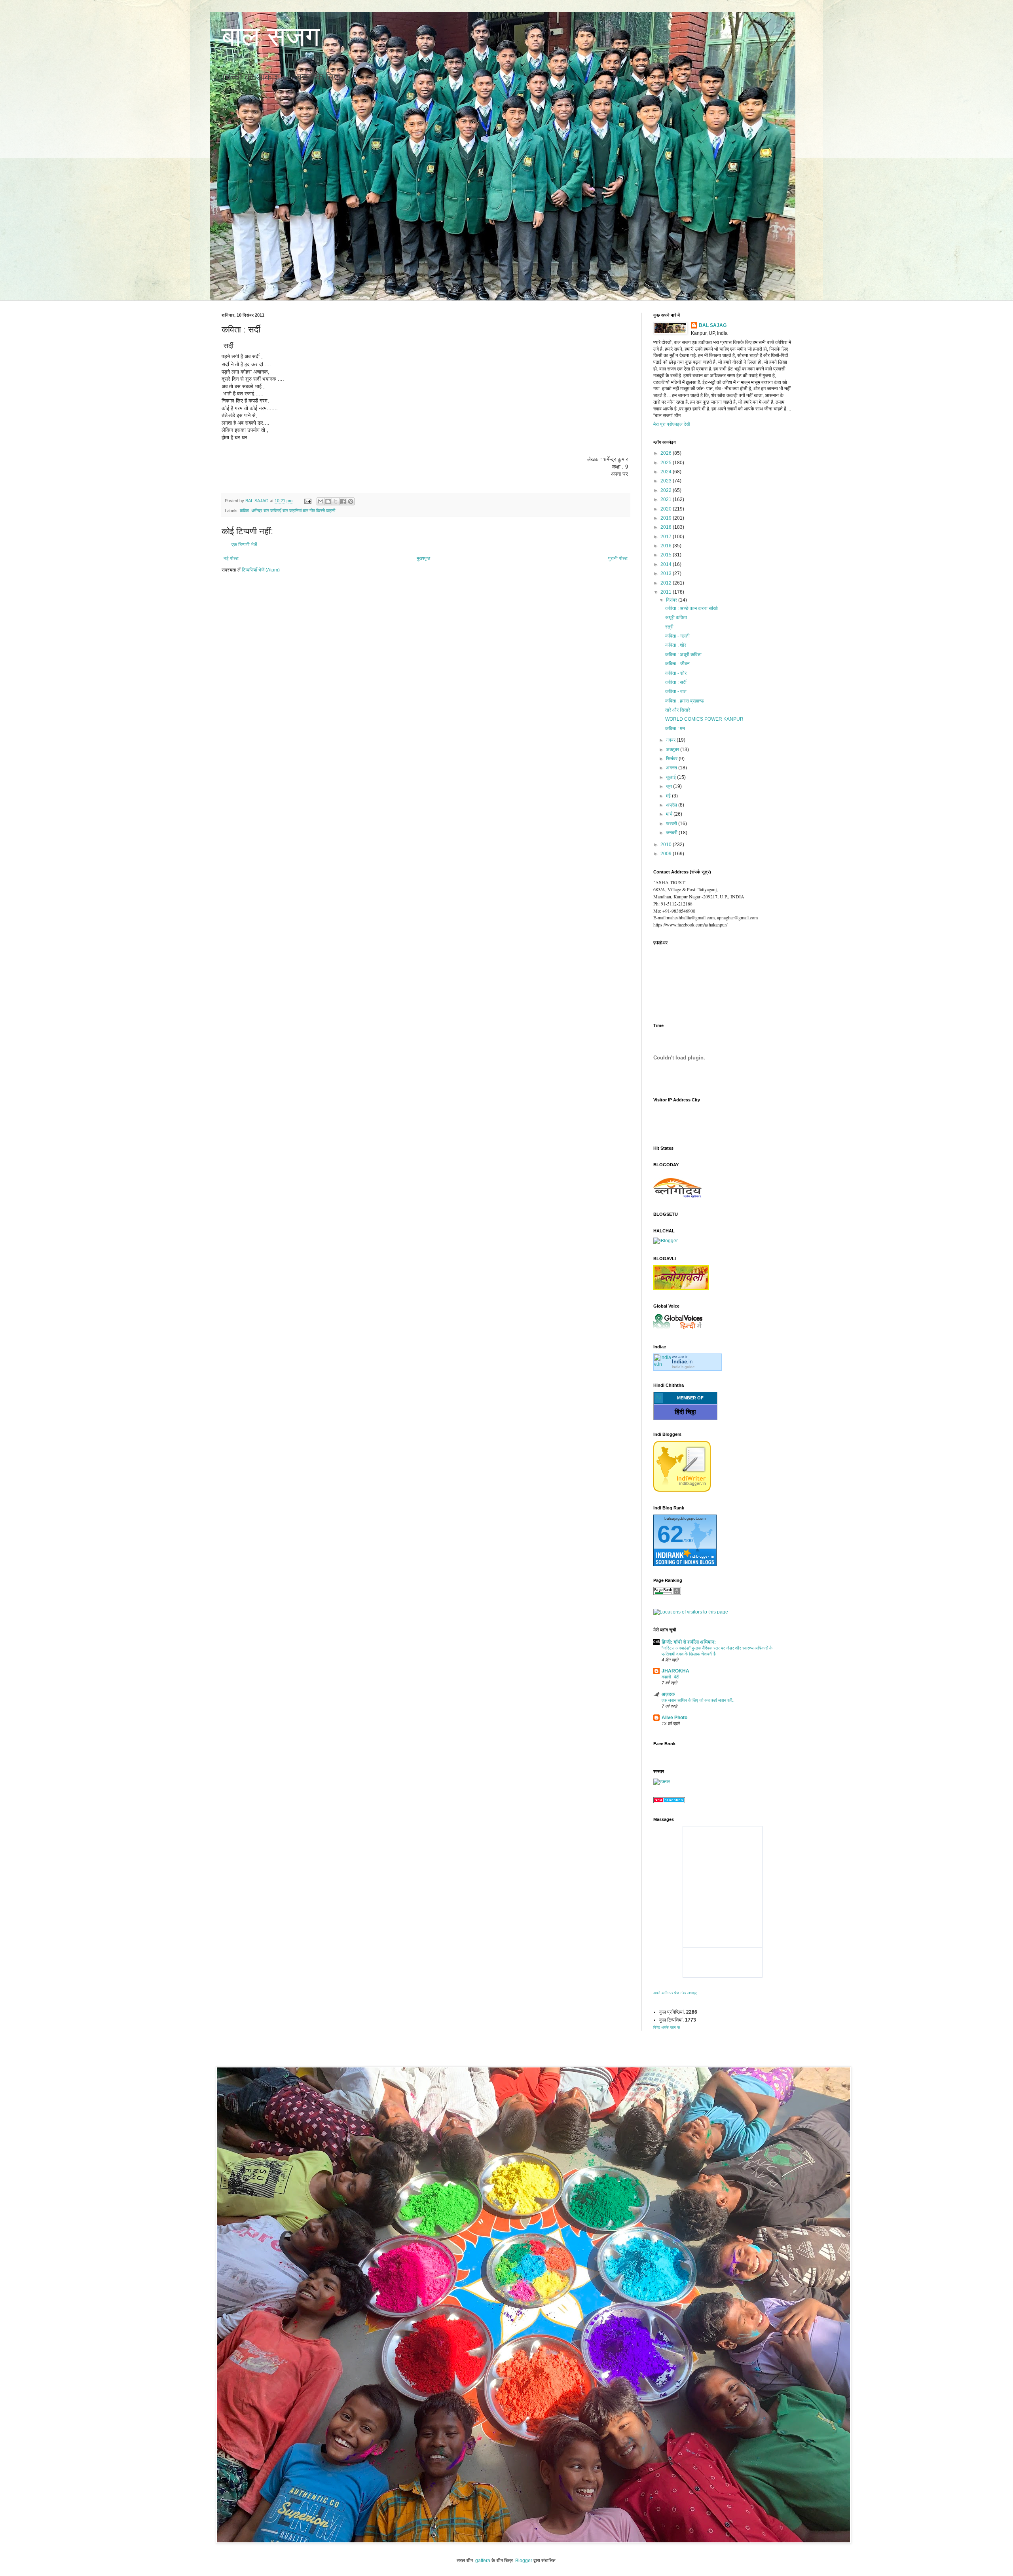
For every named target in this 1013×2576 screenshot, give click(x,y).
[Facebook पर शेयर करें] (343, 501)
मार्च (670, 814)
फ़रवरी (672, 824)
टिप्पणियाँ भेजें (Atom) (261, 570)
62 (670, 1534)
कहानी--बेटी (670, 1677)
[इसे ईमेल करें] (321, 501)
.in (682, 1362)
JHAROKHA (675, 1671)
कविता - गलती (677, 636)
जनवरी (672, 833)
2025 (667, 463)
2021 (667, 499)
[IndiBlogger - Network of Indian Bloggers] (682, 1490)
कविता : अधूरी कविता (683, 655)
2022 (667, 490)
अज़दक (668, 1694)
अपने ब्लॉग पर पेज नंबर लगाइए (675, 1993)
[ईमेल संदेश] (307, 501)
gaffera (483, 2561)
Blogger (524, 2561)
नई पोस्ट (231, 558)
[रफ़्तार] (662, 1782)
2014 (667, 564)
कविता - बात (676, 691)
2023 (667, 481)
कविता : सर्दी (676, 682)
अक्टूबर (673, 750)
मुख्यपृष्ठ (423, 558)
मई (669, 796)
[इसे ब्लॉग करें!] (328, 501)
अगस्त (672, 768)
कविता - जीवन (677, 664)
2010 (667, 845)
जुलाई (672, 777)
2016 (667, 546)
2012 (667, 583)
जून (670, 786)
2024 (667, 472)
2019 (667, 518)
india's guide (683, 1367)
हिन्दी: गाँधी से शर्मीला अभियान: (689, 1642)
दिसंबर (672, 600)
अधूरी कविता (676, 617)
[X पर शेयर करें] (336, 501)
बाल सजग (271, 36)
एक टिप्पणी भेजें (244, 545)
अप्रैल (672, 805)
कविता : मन (675, 729)
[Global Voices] (678, 1329)
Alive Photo (674, 1718)
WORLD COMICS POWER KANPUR (704, 719)
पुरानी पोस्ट (618, 558)
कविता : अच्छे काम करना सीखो (691, 608)
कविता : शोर (676, 645)
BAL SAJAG (713, 325)
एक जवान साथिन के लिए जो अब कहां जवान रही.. (698, 1700)
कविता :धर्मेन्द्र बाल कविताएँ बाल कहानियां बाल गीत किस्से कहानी (287, 511)
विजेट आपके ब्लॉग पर (667, 2027)
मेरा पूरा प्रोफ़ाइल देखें (672, 424)
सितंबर (672, 759)
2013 (667, 573)
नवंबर (671, 740)
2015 (667, 555)
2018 (667, 527)
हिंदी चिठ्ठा (685, 1412)
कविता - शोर (676, 673)
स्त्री (669, 627)
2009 (667, 854)
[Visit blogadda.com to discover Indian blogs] (669, 1801)
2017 (667, 537)
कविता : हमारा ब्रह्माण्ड (684, 701)
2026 (667, 453)
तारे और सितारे (678, 710)
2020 (667, 509)
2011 (667, 592)
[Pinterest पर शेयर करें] (351, 501)
